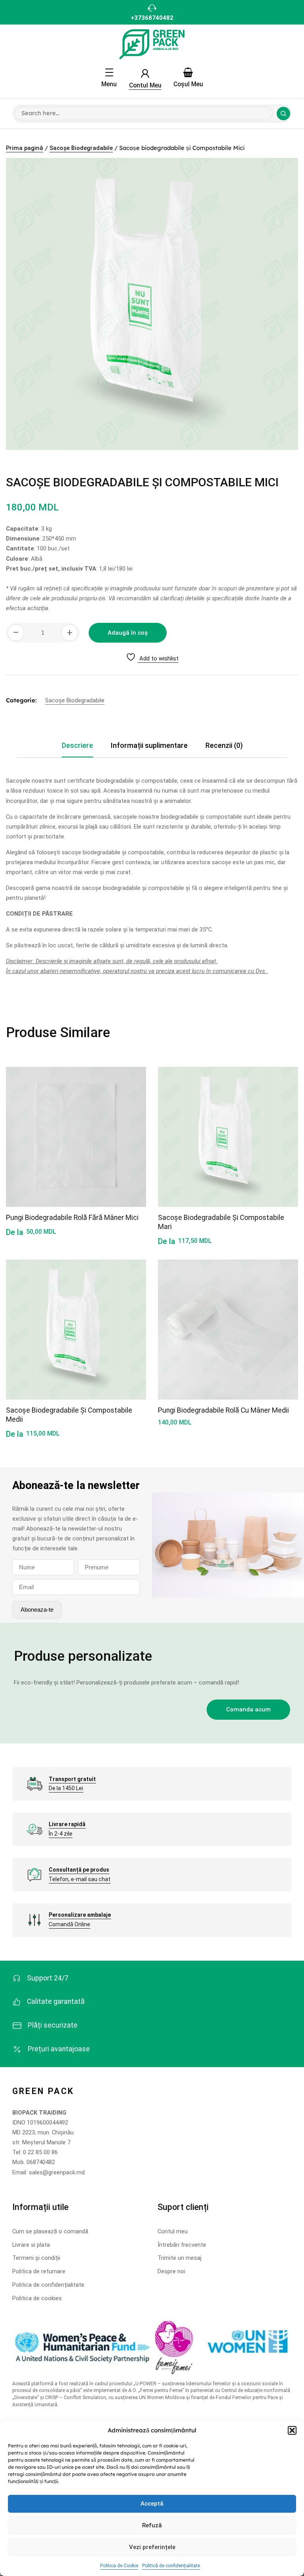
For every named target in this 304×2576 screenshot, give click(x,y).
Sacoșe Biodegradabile (81, 148)
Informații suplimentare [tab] (149, 745)
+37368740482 (152, 18)
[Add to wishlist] (131, 1081)
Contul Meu (145, 85)
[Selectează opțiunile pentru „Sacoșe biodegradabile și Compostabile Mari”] (283, 1119)
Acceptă (152, 2504)
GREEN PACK (43, 2091)
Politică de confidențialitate (171, 2566)
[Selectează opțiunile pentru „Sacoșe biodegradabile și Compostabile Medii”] (131, 1312)
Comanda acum (248, 1709)
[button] (292, 2430)
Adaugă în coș (128, 633)
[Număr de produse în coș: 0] (188, 72)
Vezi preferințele (152, 2547)
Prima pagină (25, 148)
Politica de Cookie (119, 2566)
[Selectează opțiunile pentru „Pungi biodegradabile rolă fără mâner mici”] (131, 1119)
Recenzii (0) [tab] (224, 745)
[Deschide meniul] (109, 72)
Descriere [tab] (77, 745)
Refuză (152, 2525)
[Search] (283, 114)
